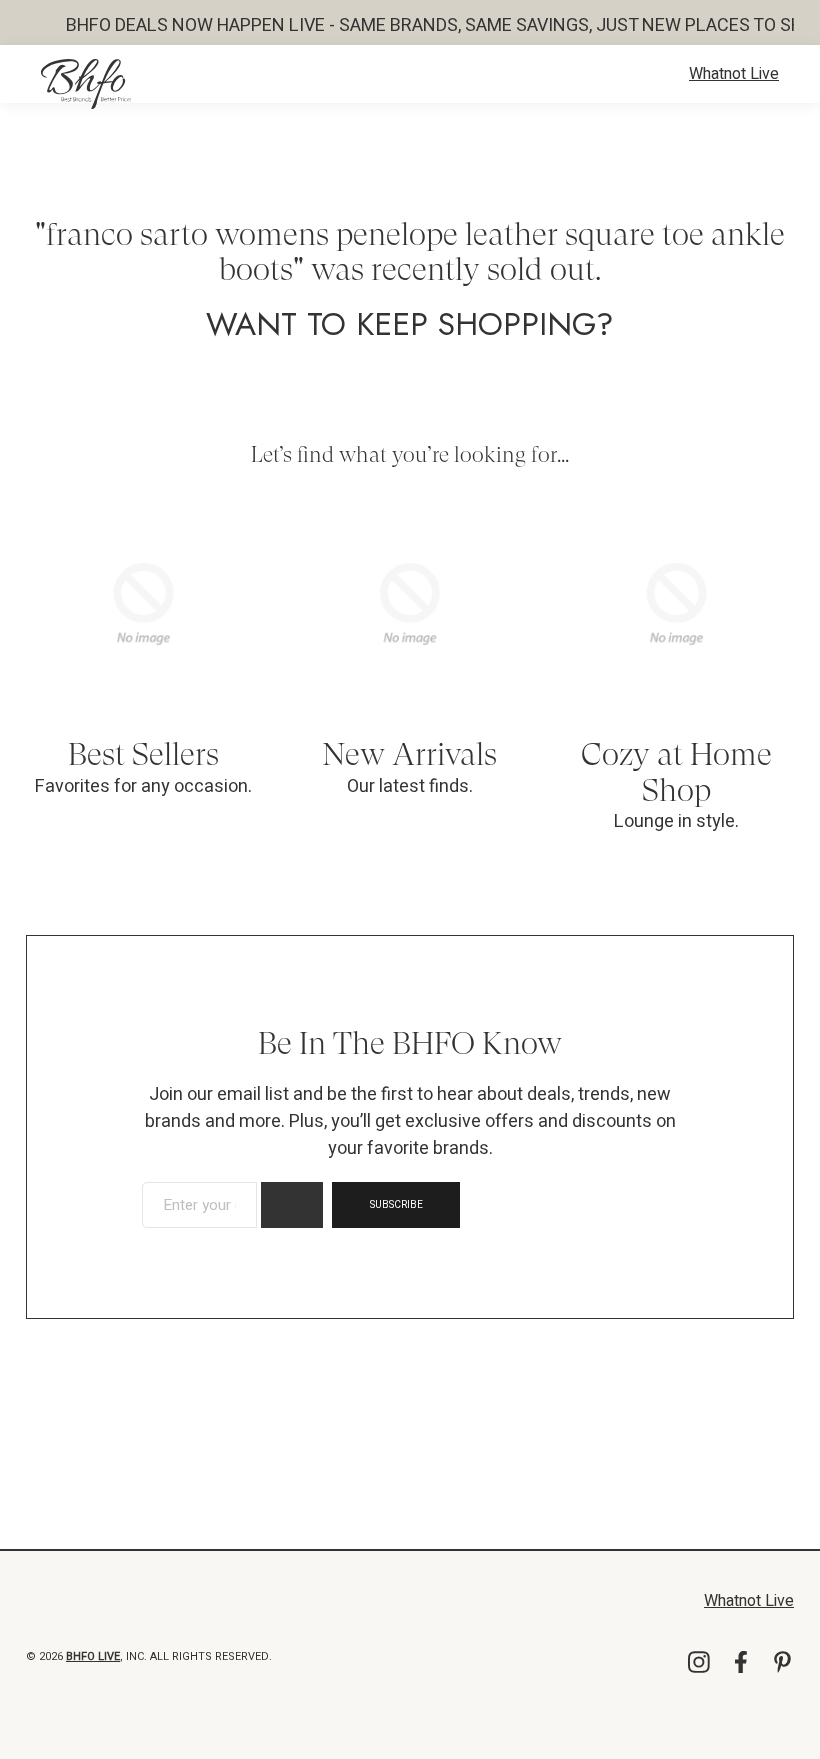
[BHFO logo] (86, 84)
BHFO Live (93, 1656)
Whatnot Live (734, 74)
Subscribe (396, 1205)
